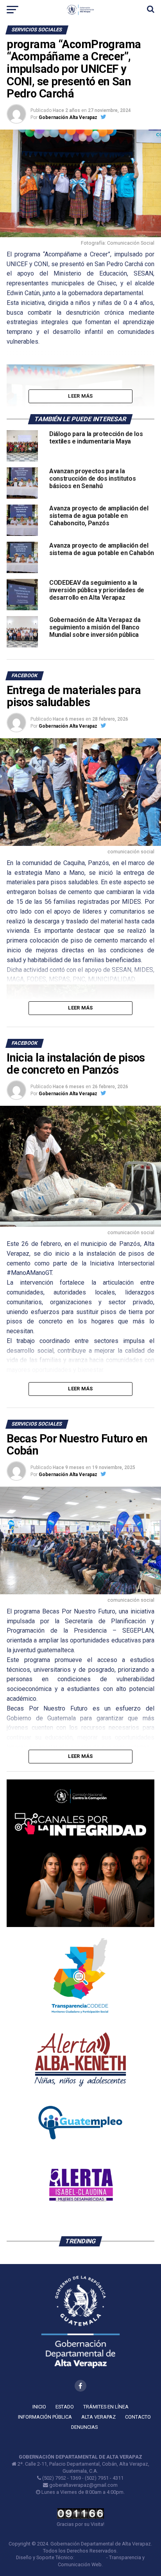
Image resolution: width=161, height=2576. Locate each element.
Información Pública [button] (45, 2417)
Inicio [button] (39, 2407)
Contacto (138, 2417)
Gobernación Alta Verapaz (68, 117)
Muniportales (90, 2557)
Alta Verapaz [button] (98, 2417)
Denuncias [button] (84, 2427)
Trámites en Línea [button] (106, 2407)
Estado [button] (65, 2407)
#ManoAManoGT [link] (29, 1273)
